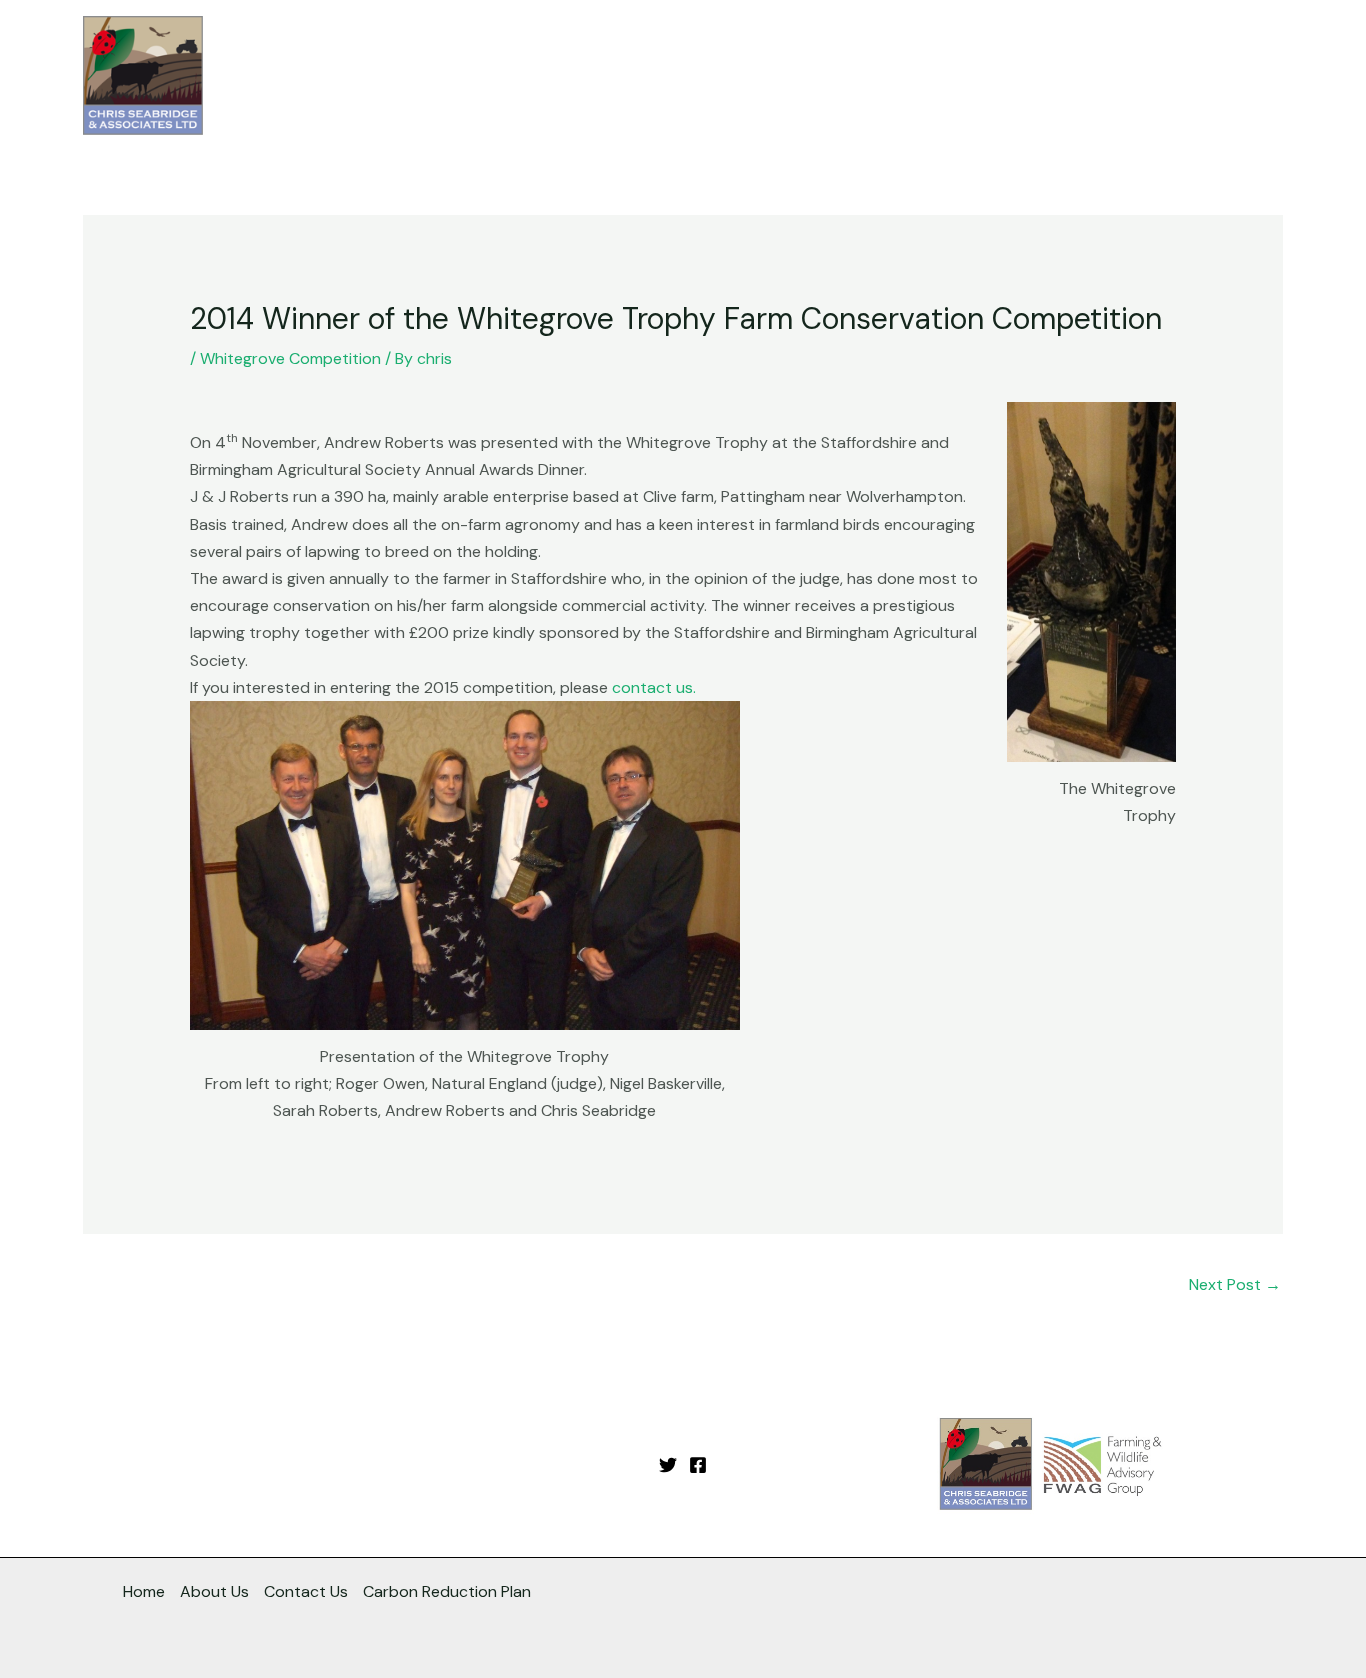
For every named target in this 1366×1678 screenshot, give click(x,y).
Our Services (865, 75)
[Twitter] (668, 1465)
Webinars (1097, 75)
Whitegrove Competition (290, 358)
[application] (921, 76)
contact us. (654, 687)
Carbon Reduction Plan (447, 1591)
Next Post (1235, 1284)
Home (766, 75)
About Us (996, 75)
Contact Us (1225, 75)
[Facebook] (698, 1465)
